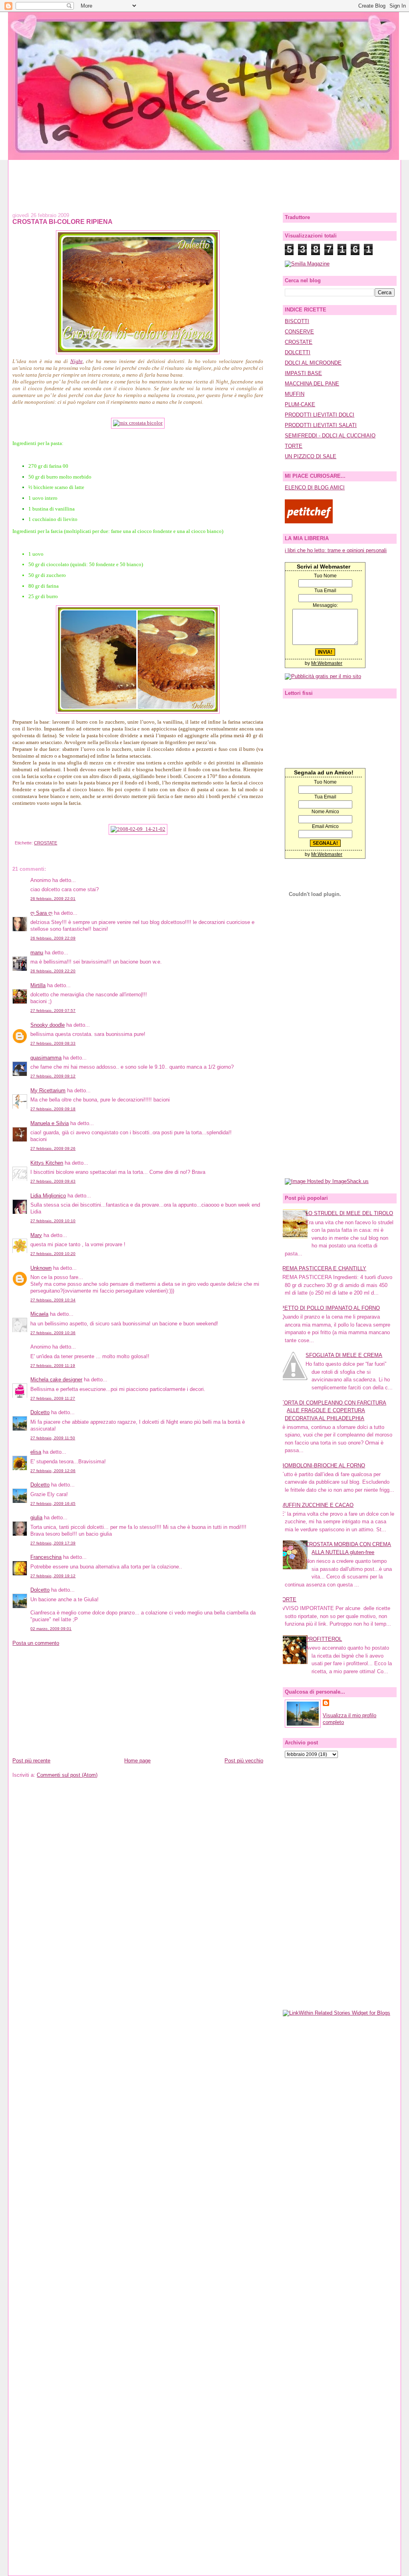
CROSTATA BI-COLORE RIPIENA (63, 221)
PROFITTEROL (324, 1639)
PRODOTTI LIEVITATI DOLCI (320, 415)
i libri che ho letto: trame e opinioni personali (336, 550)
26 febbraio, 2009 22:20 (53, 971)
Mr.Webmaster (327, 663)
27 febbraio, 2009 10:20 (53, 1254)
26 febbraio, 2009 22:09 (53, 938)
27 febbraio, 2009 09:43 (53, 1181)
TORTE (294, 446)
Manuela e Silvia (50, 1123)
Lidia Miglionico (48, 1196)
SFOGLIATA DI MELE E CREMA (344, 1355)
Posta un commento (36, 1643)
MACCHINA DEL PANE (312, 384)
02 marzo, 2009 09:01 (51, 1629)
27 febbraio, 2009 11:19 (53, 1366)
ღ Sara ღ (41, 913)
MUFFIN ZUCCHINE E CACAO (317, 1505)
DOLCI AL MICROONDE (313, 363)
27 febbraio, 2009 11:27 (53, 1398)
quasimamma (46, 1058)
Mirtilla (38, 985)
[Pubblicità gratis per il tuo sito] (323, 676)
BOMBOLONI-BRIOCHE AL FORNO (323, 1466)
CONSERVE (299, 332)
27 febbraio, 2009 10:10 (53, 1221)
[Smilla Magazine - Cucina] (307, 264)
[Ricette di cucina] (309, 522)
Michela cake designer (56, 1380)
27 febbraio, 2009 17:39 (53, 1543)
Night (76, 361)
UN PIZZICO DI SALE (311, 456)
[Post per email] (14, 843)
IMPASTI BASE (303, 373)
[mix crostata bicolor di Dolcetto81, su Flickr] (138, 423)
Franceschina (46, 1557)
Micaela (39, 1314)
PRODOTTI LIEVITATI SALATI (321, 425)
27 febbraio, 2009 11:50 (53, 1438)
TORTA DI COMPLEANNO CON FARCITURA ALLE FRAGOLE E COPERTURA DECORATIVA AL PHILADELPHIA (334, 1411)
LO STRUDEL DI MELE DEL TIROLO (349, 1213)
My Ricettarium (48, 1090)
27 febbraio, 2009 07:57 (53, 1011)
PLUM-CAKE (300, 404)
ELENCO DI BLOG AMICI (315, 488)
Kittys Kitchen (47, 1163)
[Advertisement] (204, 178)
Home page (137, 1761)
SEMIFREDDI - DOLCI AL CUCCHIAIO (330, 436)
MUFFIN (295, 394)
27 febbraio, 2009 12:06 (53, 1471)
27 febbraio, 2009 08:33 (53, 1043)
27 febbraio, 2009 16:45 (53, 1503)
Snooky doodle (48, 1025)
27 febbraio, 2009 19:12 (53, 1576)
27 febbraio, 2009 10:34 (53, 1300)
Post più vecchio (244, 1761)
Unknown (41, 1268)
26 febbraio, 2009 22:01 (53, 899)
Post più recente (31, 1761)
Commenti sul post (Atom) (67, 1775)
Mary (36, 1235)
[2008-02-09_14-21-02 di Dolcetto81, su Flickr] (138, 829)
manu (37, 953)
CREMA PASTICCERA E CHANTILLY (323, 1268)
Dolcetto (40, 1412)
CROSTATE (46, 843)
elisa (36, 1452)
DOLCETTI (298, 352)
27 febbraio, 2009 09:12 (53, 1076)
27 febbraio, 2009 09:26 (53, 1148)
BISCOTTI (297, 321)
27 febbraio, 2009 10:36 (53, 1333)
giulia (36, 1517)
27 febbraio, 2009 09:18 (53, 1109)
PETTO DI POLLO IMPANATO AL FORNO (330, 1308)
